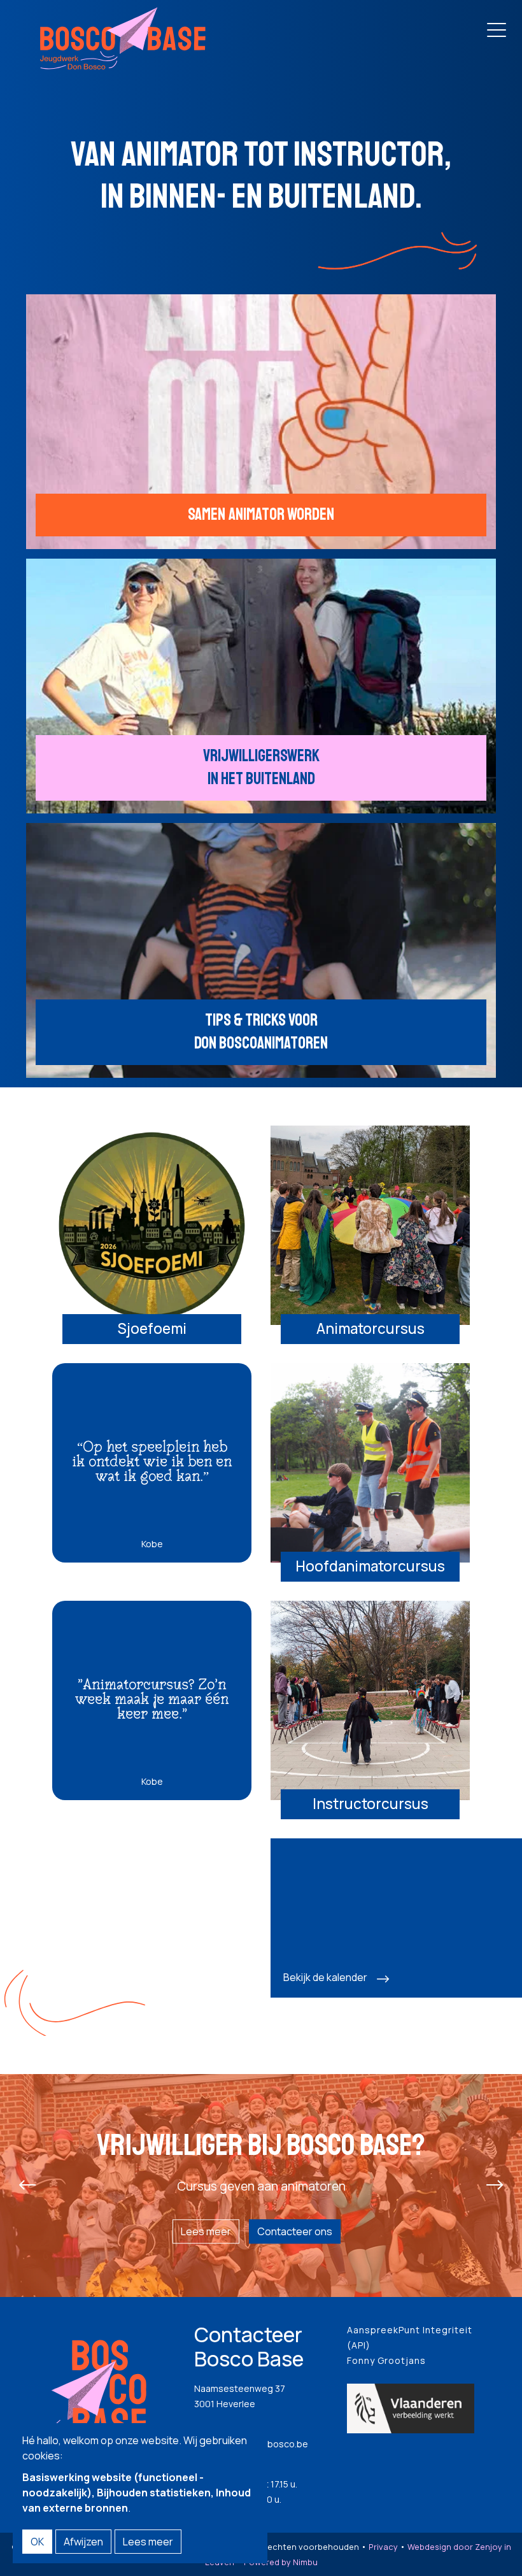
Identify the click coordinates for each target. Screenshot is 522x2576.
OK (37, 2542)
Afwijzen (83, 2542)
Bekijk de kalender (325, 1977)
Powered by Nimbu (281, 2562)
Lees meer (206, 2231)
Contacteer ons (295, 2231)
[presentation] (27, 2186)
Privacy (383, 2547)
